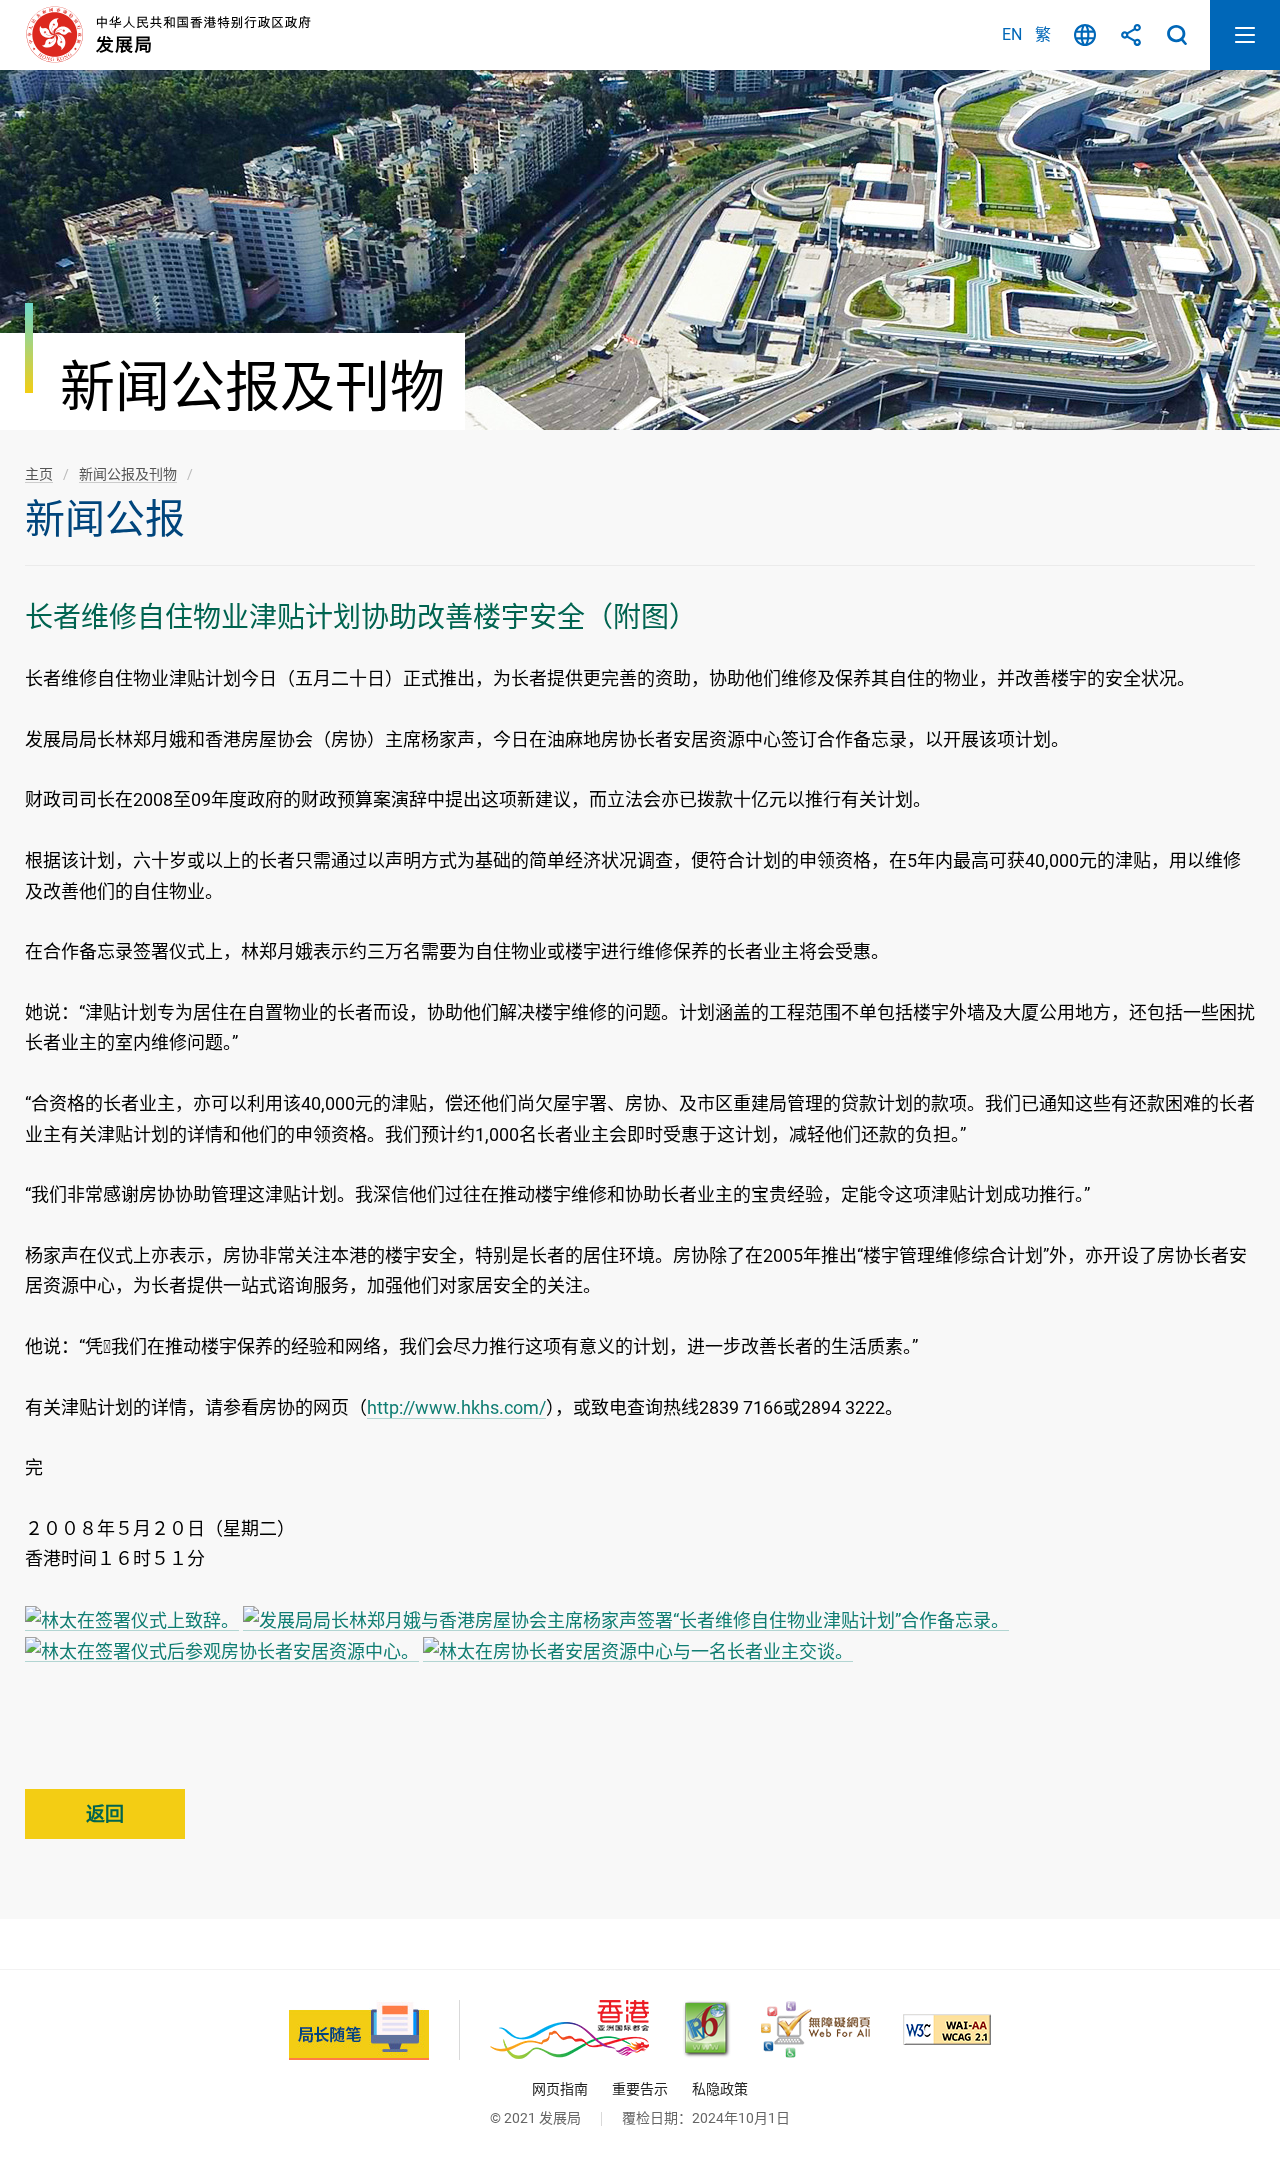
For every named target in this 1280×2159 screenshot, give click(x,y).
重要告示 (640, 2089)
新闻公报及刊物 (128, 474)
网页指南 (560, 2089)
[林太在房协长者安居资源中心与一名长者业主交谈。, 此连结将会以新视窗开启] (638, 1651)
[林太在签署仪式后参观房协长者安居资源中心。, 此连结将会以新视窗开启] (222, 1651)
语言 (1085, 35)
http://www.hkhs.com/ (456, 1407)
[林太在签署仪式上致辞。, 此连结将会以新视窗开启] (132, 1620)
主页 (39, 474)
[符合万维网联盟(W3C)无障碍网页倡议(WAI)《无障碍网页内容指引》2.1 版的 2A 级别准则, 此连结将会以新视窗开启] (947, 2029)
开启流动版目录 (1245, 35)
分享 (1131, 35)
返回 (105, 1814)
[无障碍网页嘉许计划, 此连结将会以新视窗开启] (815, 2029)
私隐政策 (720, 2089)
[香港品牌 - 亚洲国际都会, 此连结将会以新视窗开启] (569, 2029)
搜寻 (1177, 35)
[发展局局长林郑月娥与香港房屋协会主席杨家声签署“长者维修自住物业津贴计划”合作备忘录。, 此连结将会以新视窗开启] (626, 1620)
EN (1012, 34)
